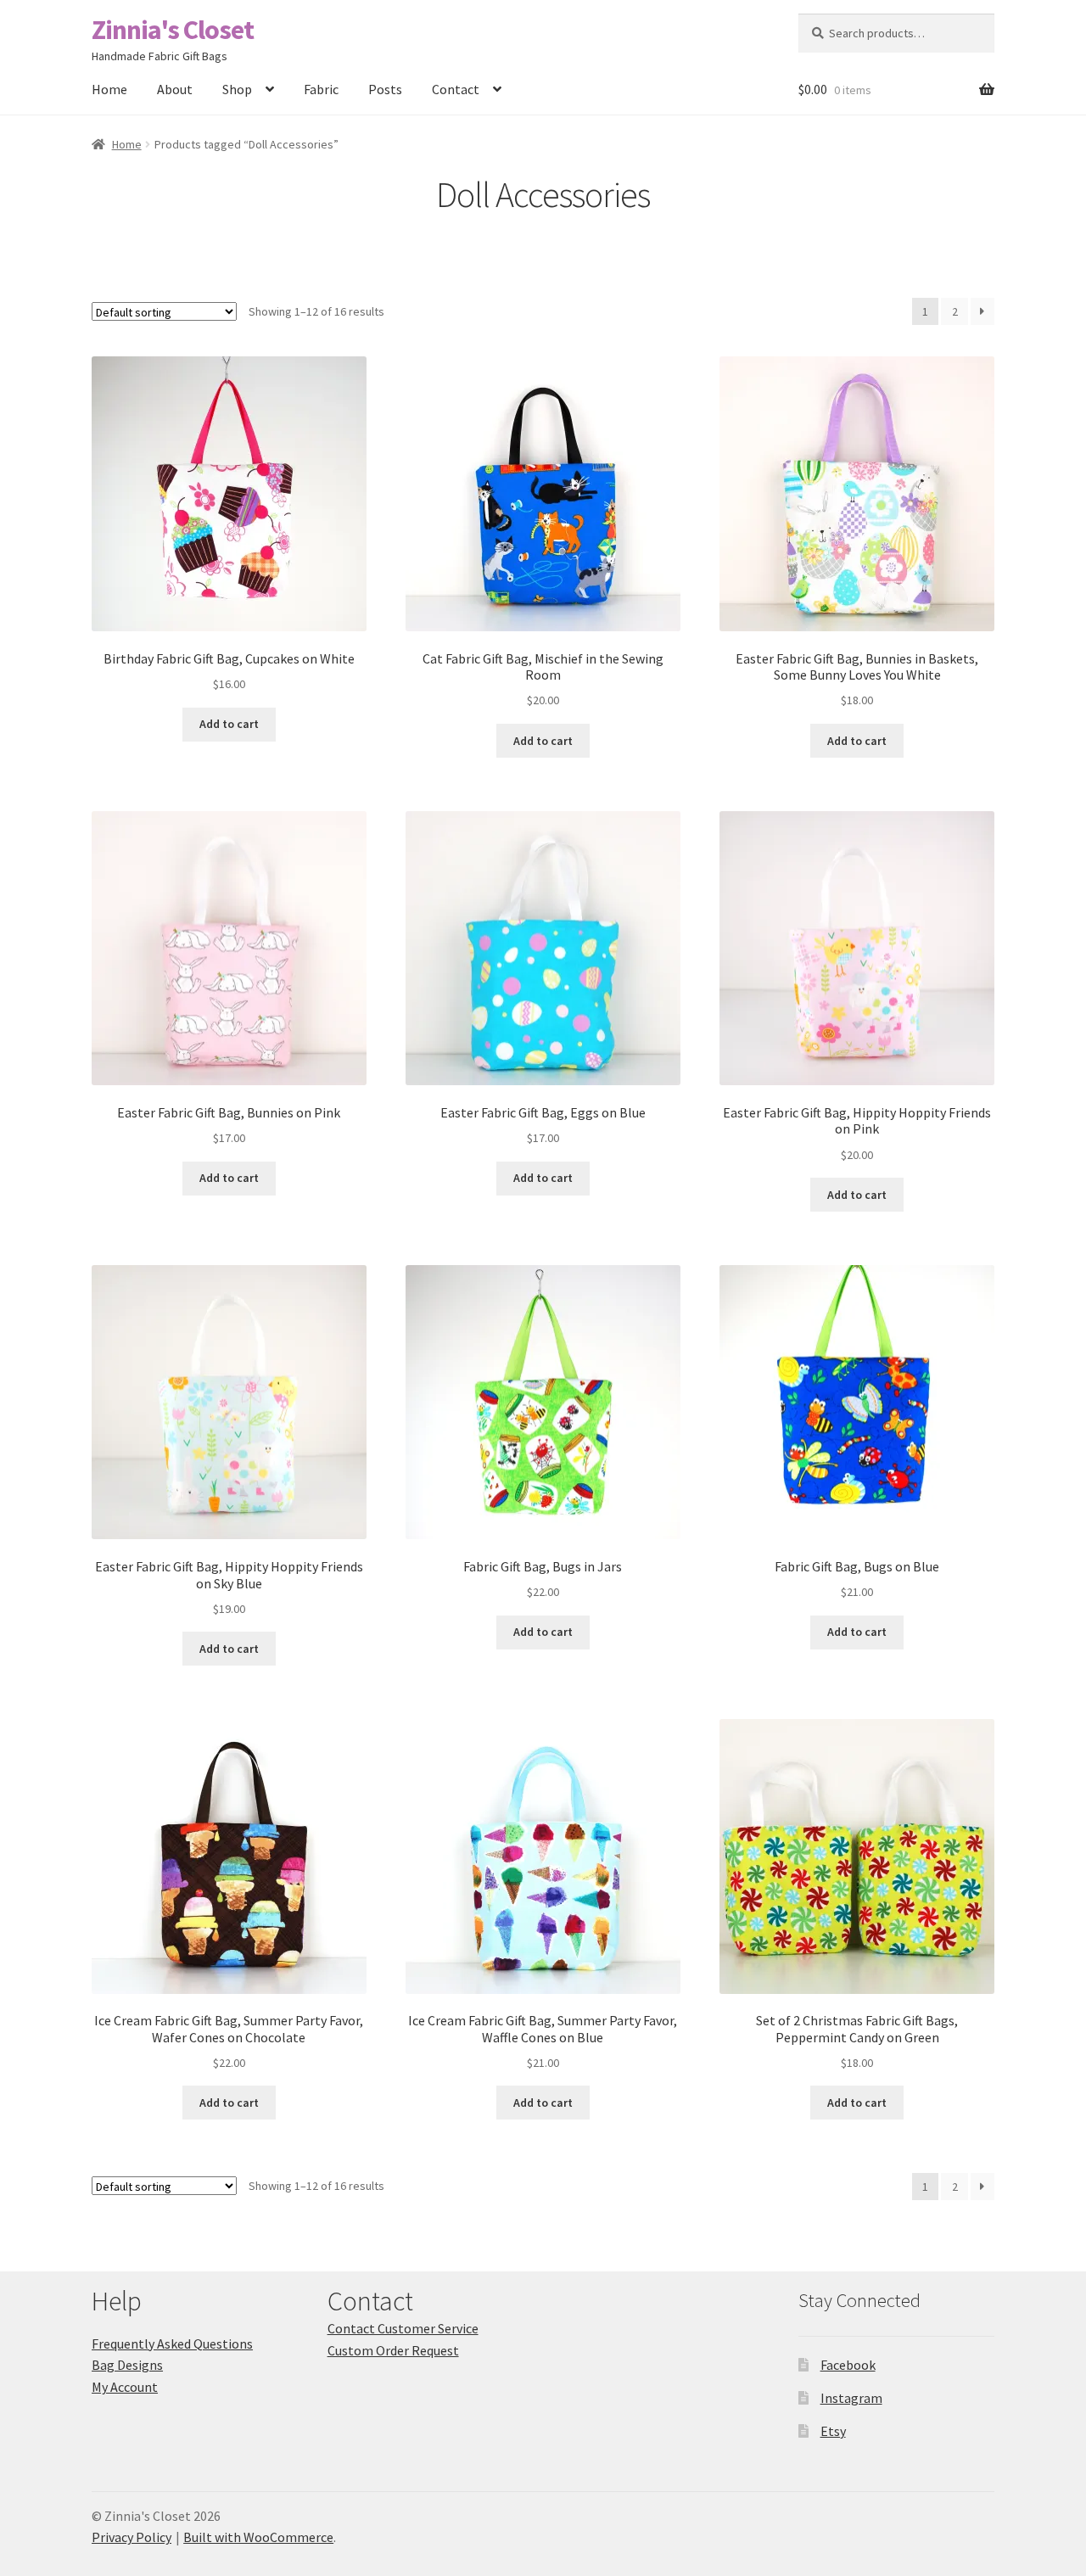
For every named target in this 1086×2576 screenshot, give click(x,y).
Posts (385, 89)
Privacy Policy (132, 2537)
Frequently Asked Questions (172, 2344)
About (175, 89)
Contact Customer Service (403, 2328)
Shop (237, 89)
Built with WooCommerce (258, 2537)
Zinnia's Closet (173, 30)
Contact (456, 89)
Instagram (851, 2398)
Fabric (321, 89)
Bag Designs (127, 2365)
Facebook (848, 2365)
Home (109, 89)
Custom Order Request (393, 2350)
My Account (125, 2387)
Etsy (833, 2431)
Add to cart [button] (229, 724)
